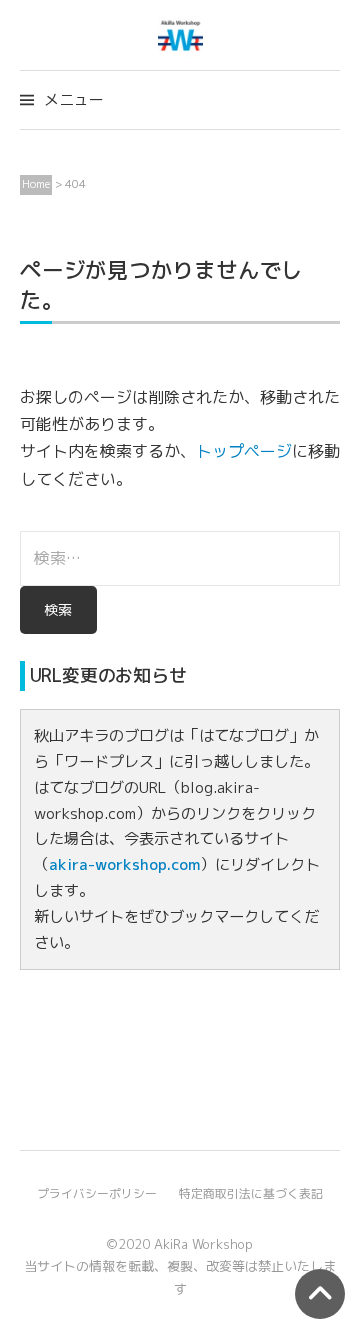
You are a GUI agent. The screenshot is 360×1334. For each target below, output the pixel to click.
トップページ (244, 451)
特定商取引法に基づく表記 (251, 1193)
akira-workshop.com (124, 864)
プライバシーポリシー (97, 1193)
